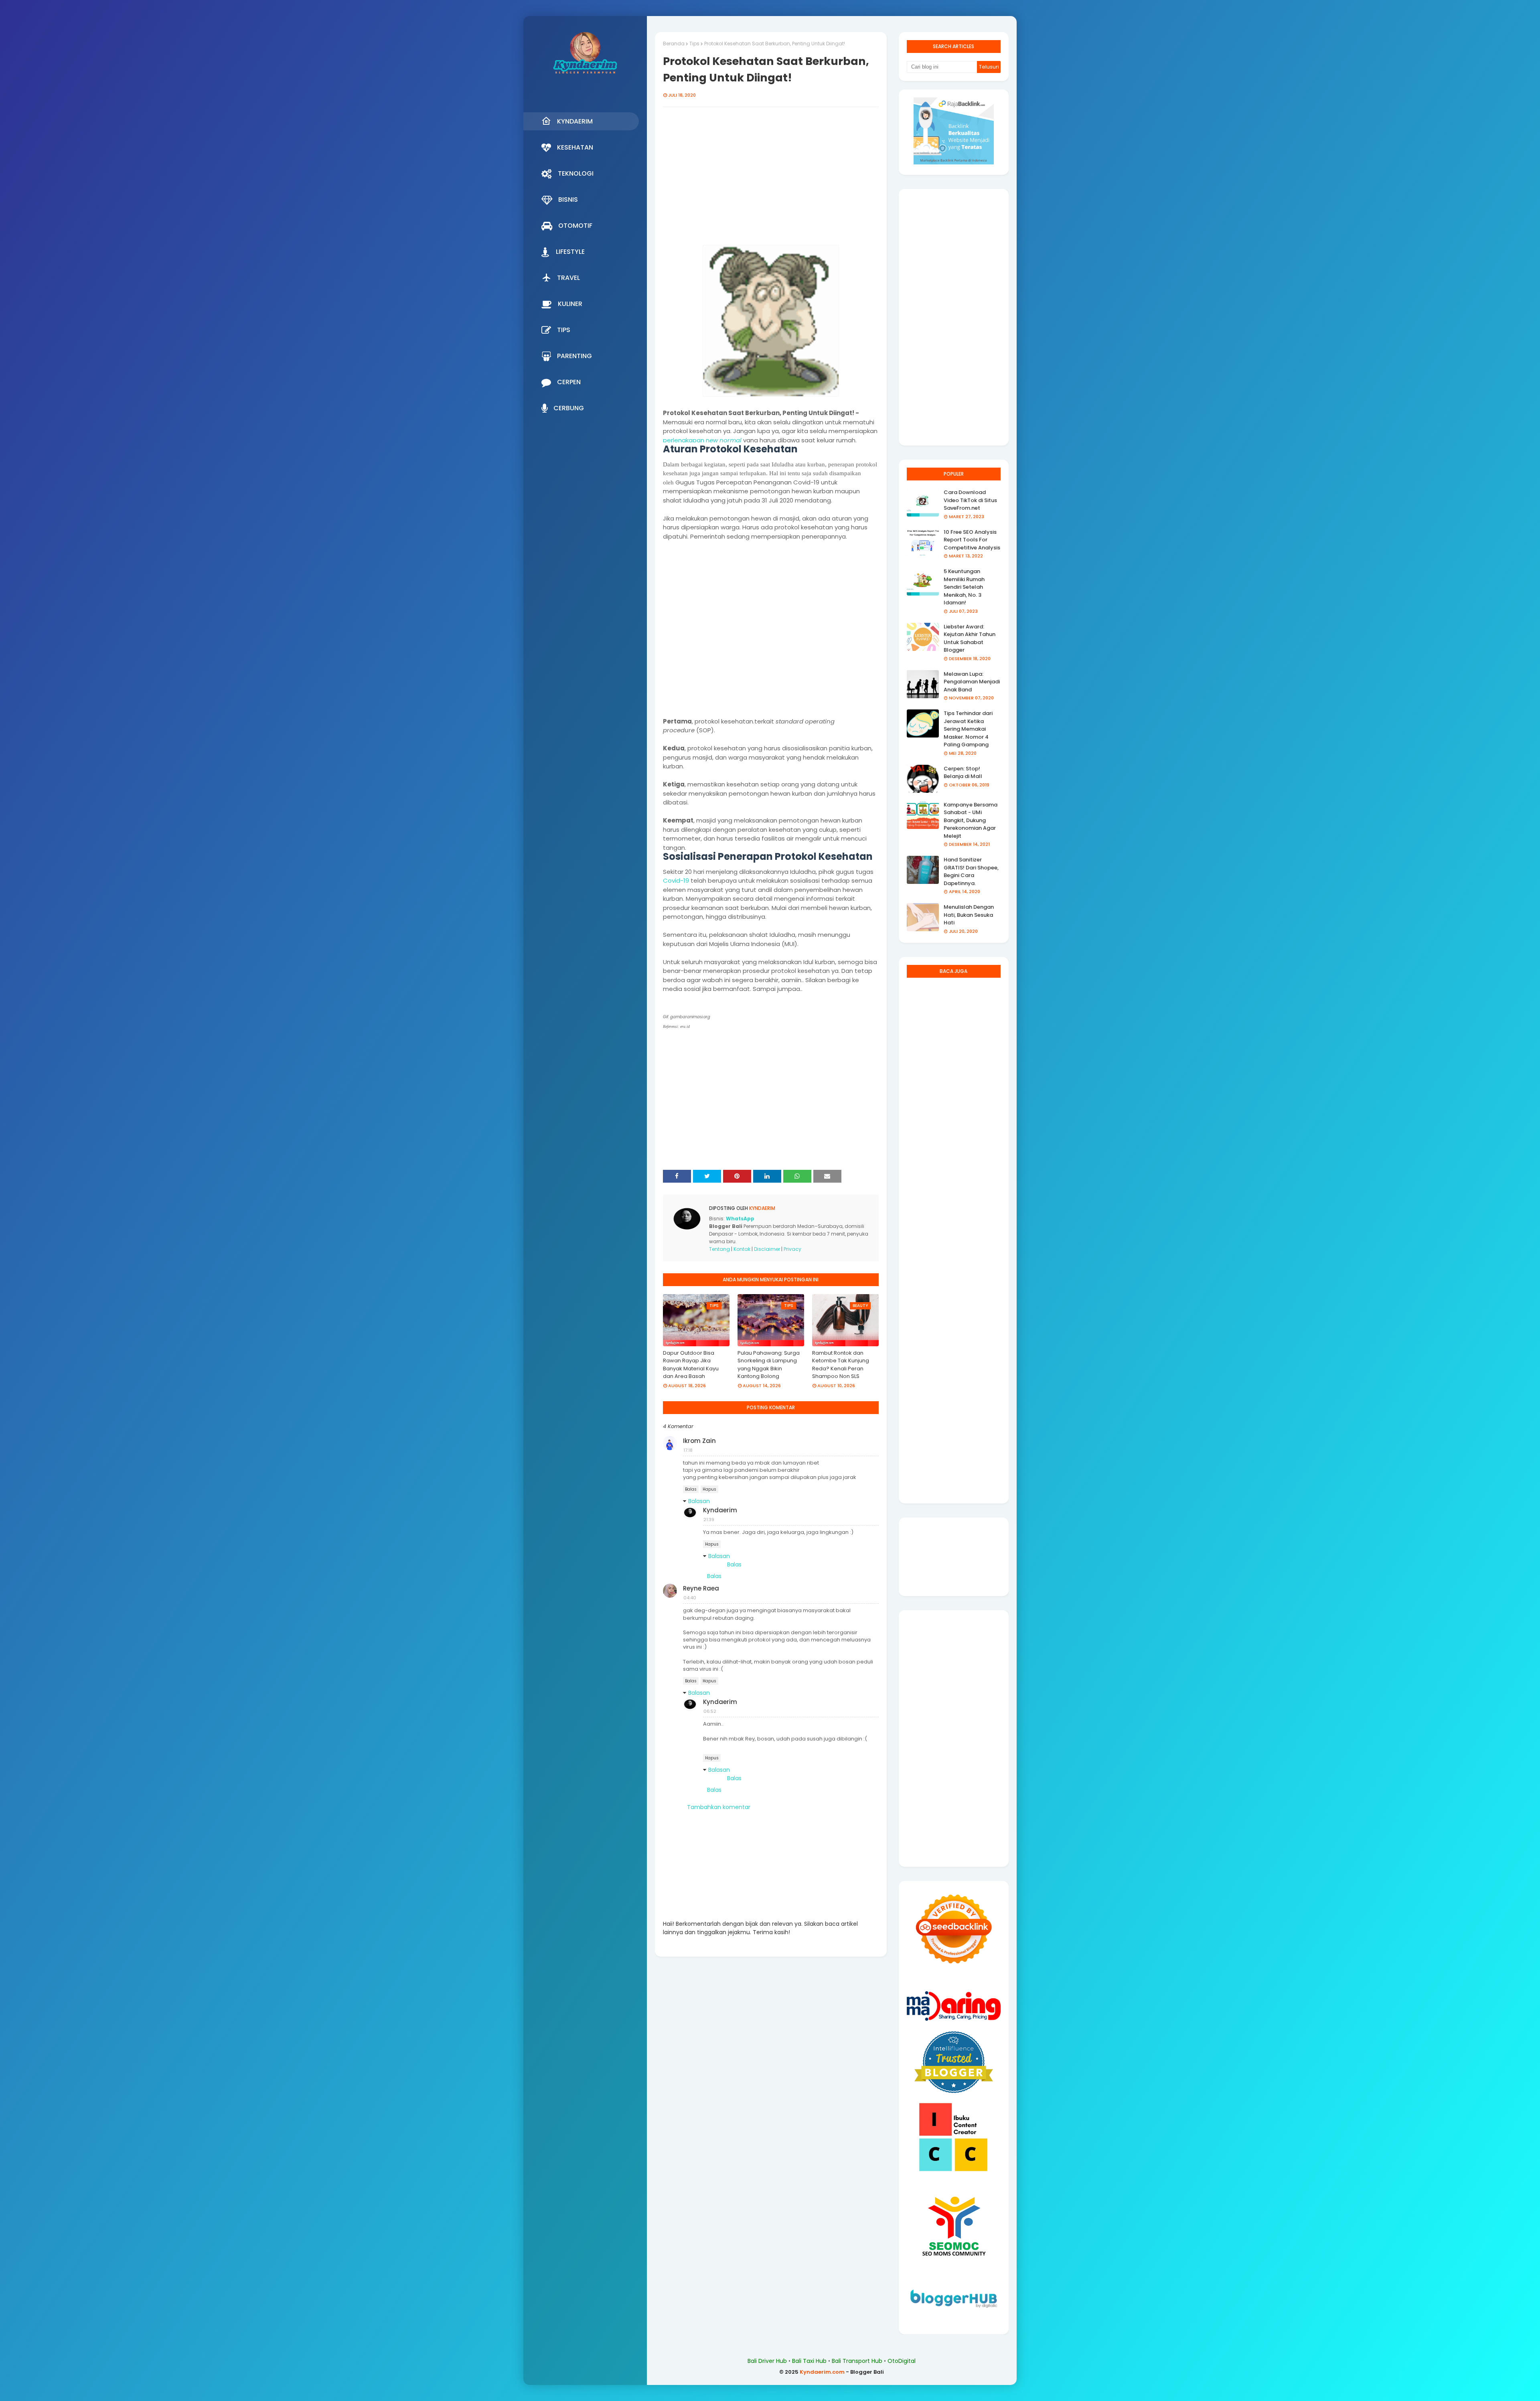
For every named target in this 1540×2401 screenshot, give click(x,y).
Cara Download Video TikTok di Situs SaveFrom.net (970, 500)
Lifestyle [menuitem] (570, 252)
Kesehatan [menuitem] (575, 147)
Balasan (699, 1501)
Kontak (742, 1249)
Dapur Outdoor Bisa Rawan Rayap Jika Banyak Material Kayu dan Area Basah (691, 1365)
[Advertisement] (771, 180)
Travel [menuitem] (568, 278)
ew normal (725, 440)
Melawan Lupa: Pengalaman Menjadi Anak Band (972, 682)
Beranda (674, 44)
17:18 (688, 1450)
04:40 (690, 1598)
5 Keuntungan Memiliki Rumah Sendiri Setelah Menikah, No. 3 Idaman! (964, 587)
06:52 (710, 1711)
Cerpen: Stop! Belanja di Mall (963, 773)
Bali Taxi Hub (809, 2361)
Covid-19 (676, 880)
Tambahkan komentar (719, 1807)
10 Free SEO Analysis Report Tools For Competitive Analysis (972, 540)
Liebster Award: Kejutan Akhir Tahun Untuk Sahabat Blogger (970, 638)
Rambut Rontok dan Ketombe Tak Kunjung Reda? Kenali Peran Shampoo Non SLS (841, 1365)
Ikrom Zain (699, 1441)
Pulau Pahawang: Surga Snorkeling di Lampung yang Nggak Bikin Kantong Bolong (769, 1365)
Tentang (719, 1249)
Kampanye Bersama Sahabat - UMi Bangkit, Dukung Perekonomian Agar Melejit (971, 820)
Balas (691, 1489)
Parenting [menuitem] (574, 356)
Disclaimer (767, 1249)
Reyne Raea (701, 1588)
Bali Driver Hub (767, 2361)
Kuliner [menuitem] (570, 304)
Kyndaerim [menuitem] (575, 121)
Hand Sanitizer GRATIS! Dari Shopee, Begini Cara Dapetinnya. (971, 871)
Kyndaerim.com (822, 2372)
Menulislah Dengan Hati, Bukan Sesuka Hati (969, 915)
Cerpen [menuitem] (569, 382)
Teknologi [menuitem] (576, 173)
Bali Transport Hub (857, 2361)
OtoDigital (902, 2361)
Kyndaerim (762, 1208)
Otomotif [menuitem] (575, 226)
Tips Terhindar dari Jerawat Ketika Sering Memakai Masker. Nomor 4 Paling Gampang (968, 729)
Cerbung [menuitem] (569, 408)
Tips (694, 44)
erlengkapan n (688, 440)
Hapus (709, 1489)
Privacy (792, 1249)
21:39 (709, 1520)
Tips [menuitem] (564, 330)
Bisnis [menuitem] (568, 200)
